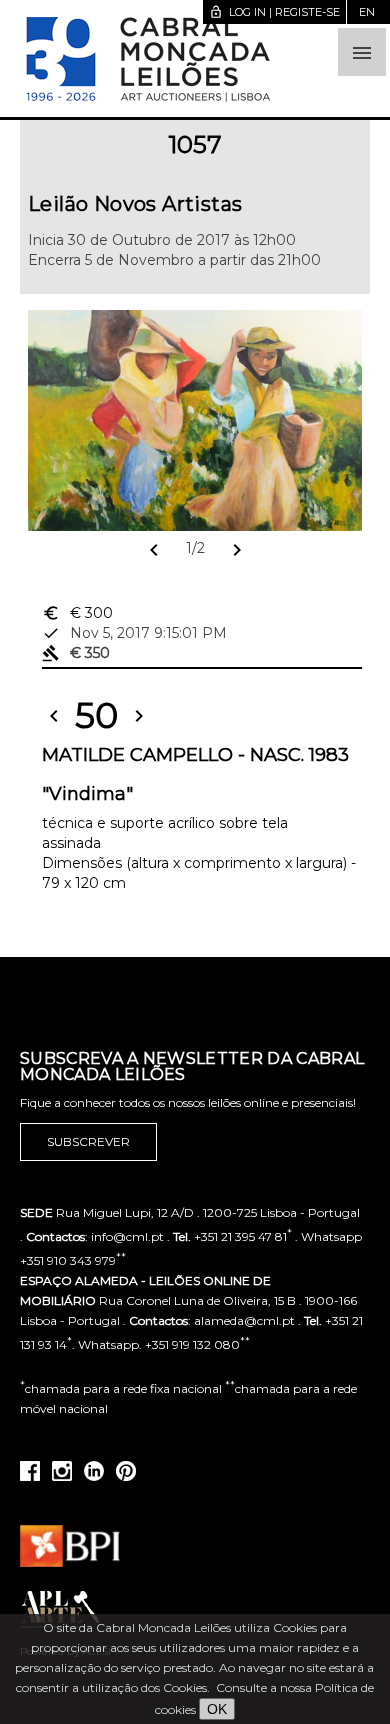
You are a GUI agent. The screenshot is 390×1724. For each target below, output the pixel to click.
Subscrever (88, 1141)
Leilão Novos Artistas (135, 204)
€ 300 (77, 613)
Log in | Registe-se (274, 12)
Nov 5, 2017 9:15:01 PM (134, 633)
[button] (362, 52)
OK (217, 1709)
